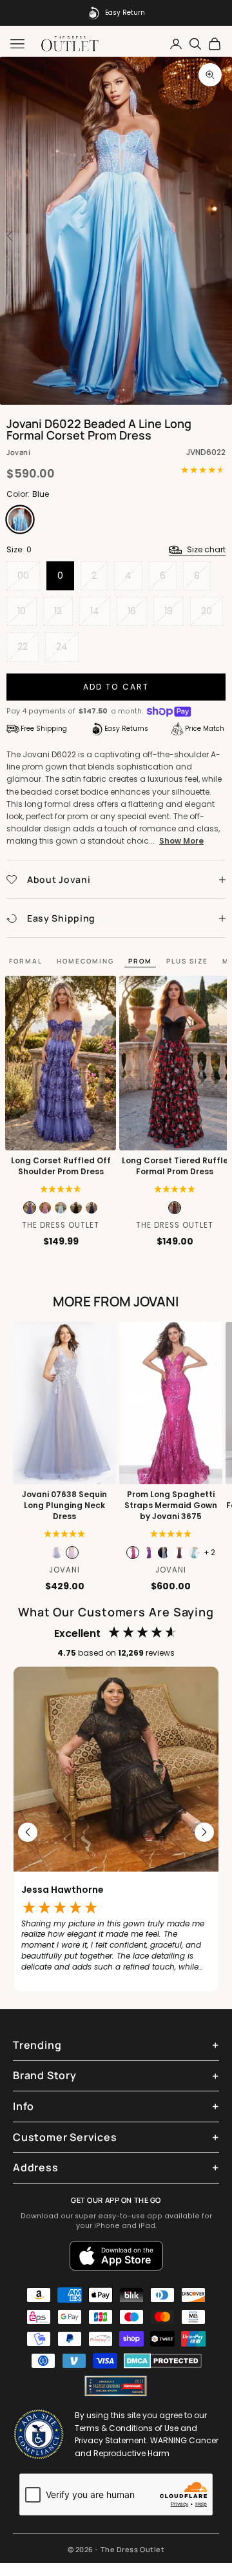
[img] (61, 1189)
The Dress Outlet (61, 1225)
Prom (140, 961)
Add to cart (116, 687)
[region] (116, 1832)
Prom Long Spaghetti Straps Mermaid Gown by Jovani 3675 (171, 1506)
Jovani (18, 452)
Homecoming (85, 961)
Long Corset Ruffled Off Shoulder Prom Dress (61, 1166)
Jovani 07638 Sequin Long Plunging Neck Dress (64, 1506)
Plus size (187, 961)
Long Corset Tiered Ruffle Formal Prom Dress (175, 1166)
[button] (175, 1189)
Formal (26, 961)
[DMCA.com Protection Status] (163, 2361)
